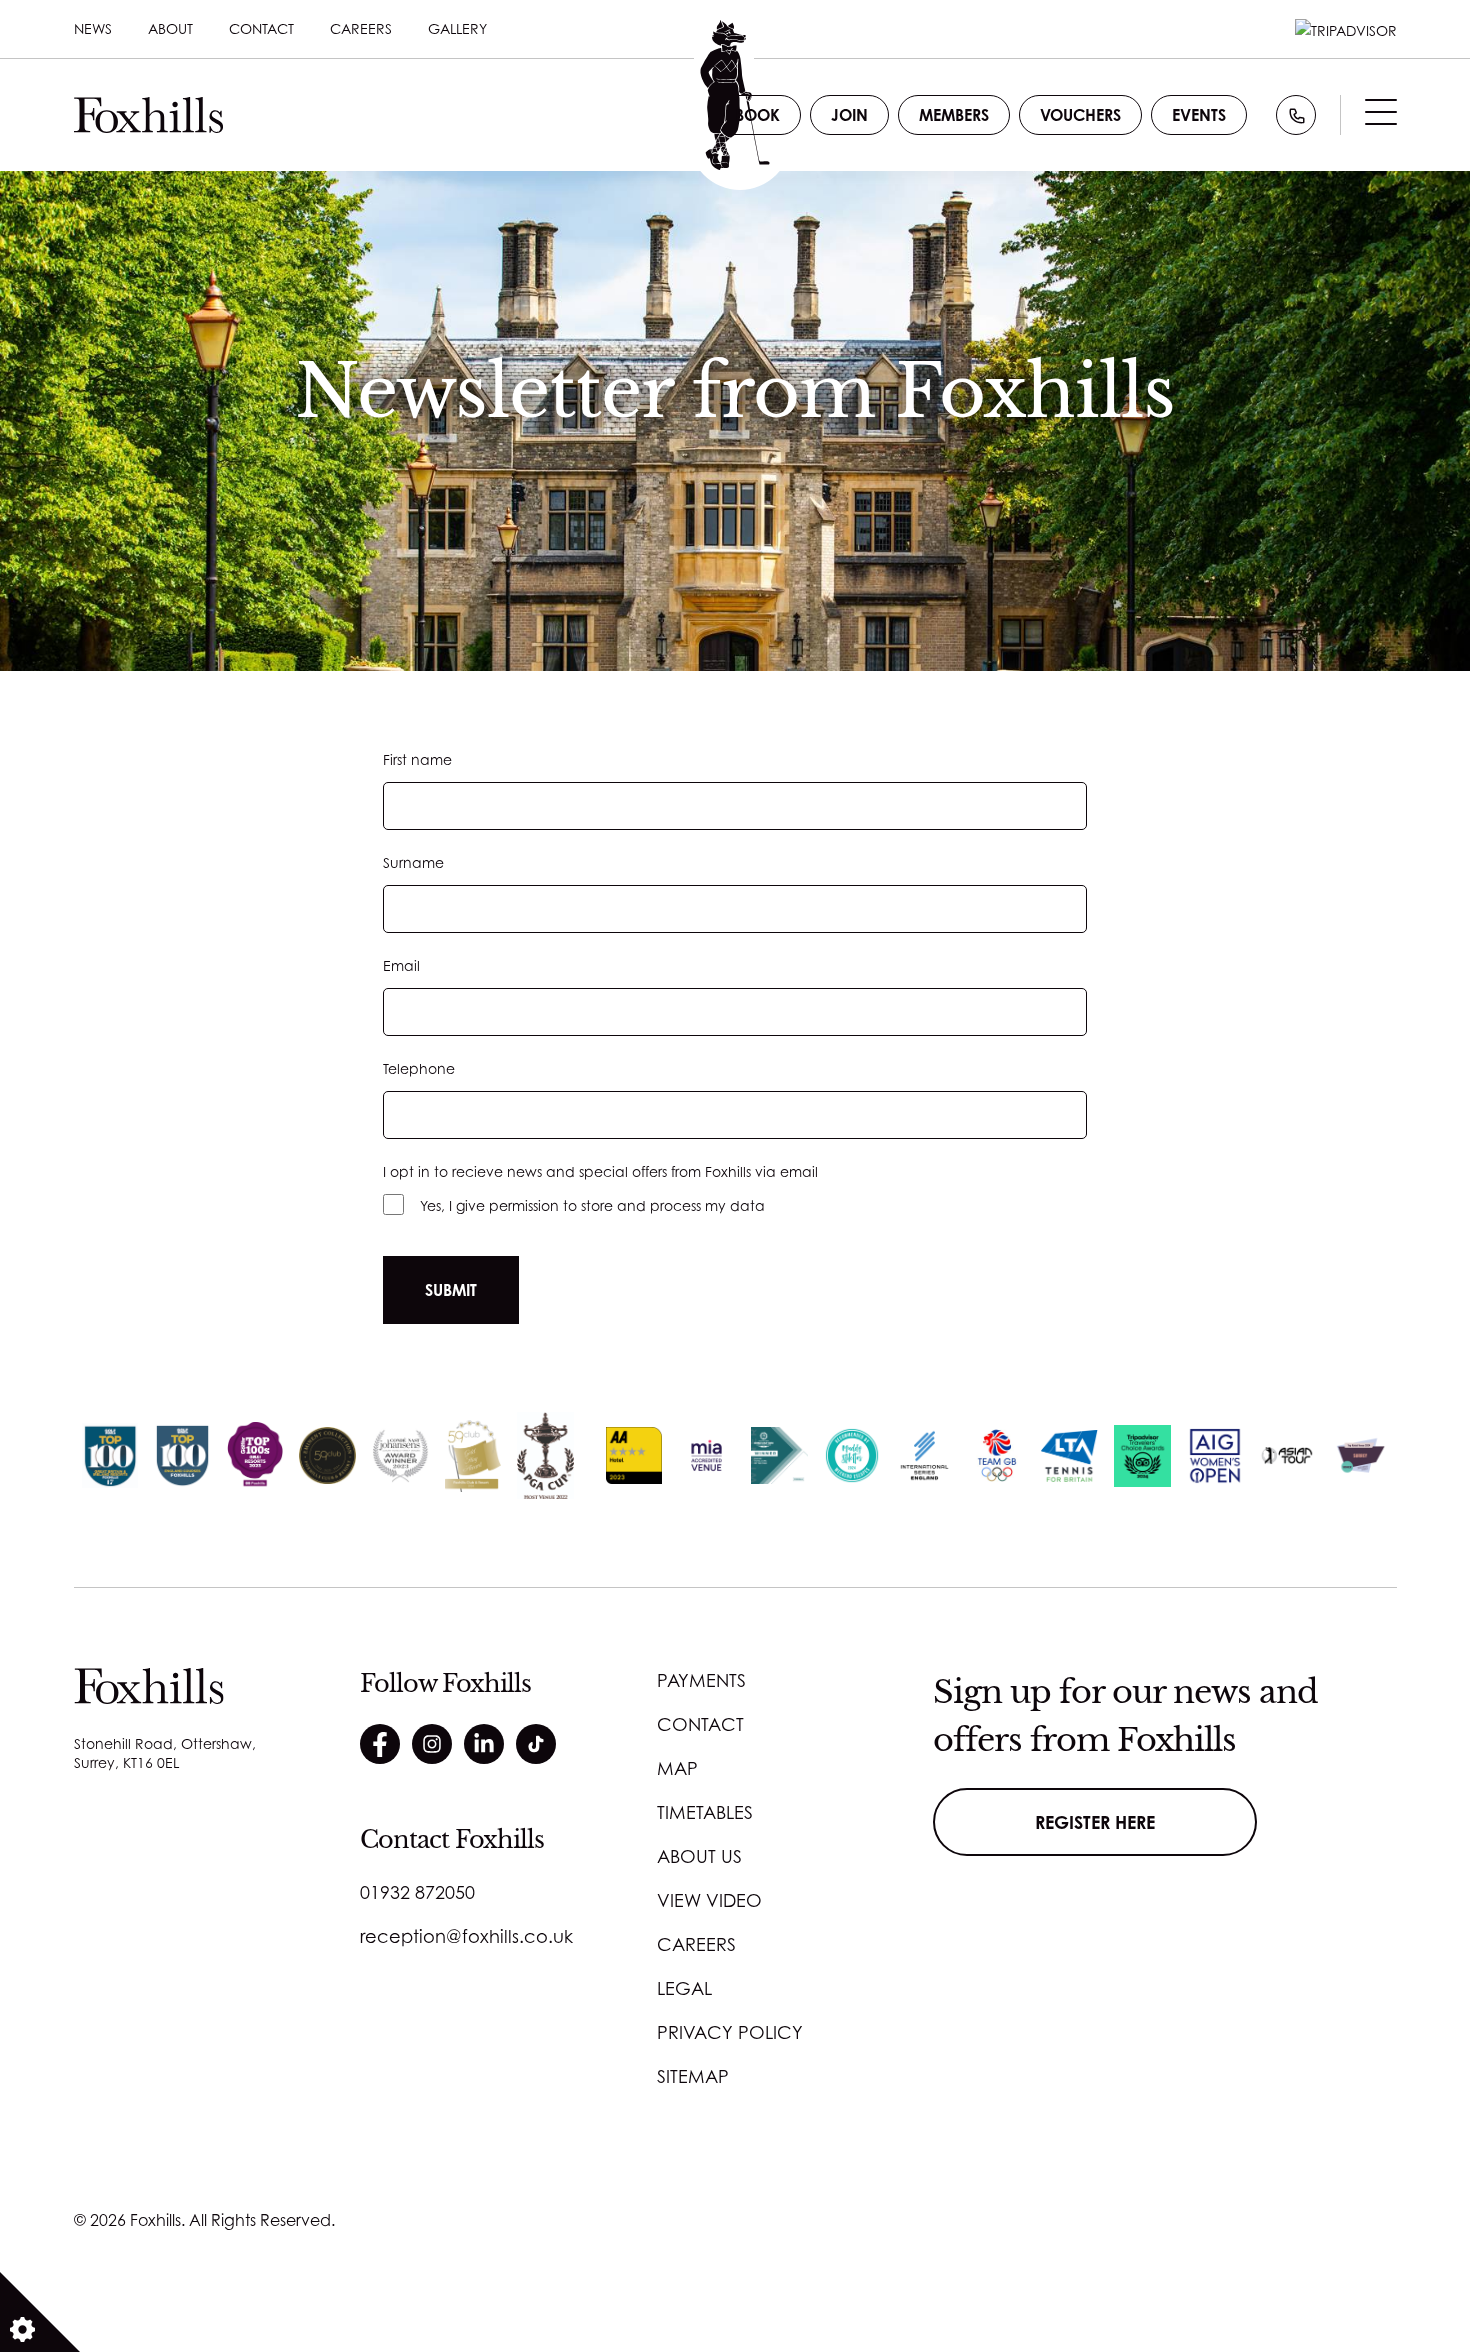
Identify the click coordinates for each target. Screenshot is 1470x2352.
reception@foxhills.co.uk (466, 1936)
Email (401, 965)
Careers (361, 28)
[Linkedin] (484, 1744)
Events (1199, 115)
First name (417, 759)
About (170, 28)
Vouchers (1080, 115)
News (93, 28)
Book (757, 115)
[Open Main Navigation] (1381, 117)
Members (954, 115)
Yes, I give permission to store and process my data (592, 1205)
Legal (684, 1988)
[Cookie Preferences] (40, 2312)
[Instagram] (432, 1744)
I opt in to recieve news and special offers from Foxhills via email (600, 1171)
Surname (413, 862)
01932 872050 (417, 1892)
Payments (701, 1680)
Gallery (457, 28)
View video (709, 1900)
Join (849, 115)
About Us (699, 1856)
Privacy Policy (730, 2032)
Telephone (419, 1068)
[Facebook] (380, 1744)
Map (677, 1768)
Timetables (705, 1812)
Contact (261, 28)
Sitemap (693, 2076)
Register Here (1095, 1822)
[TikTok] (536, 1744)
